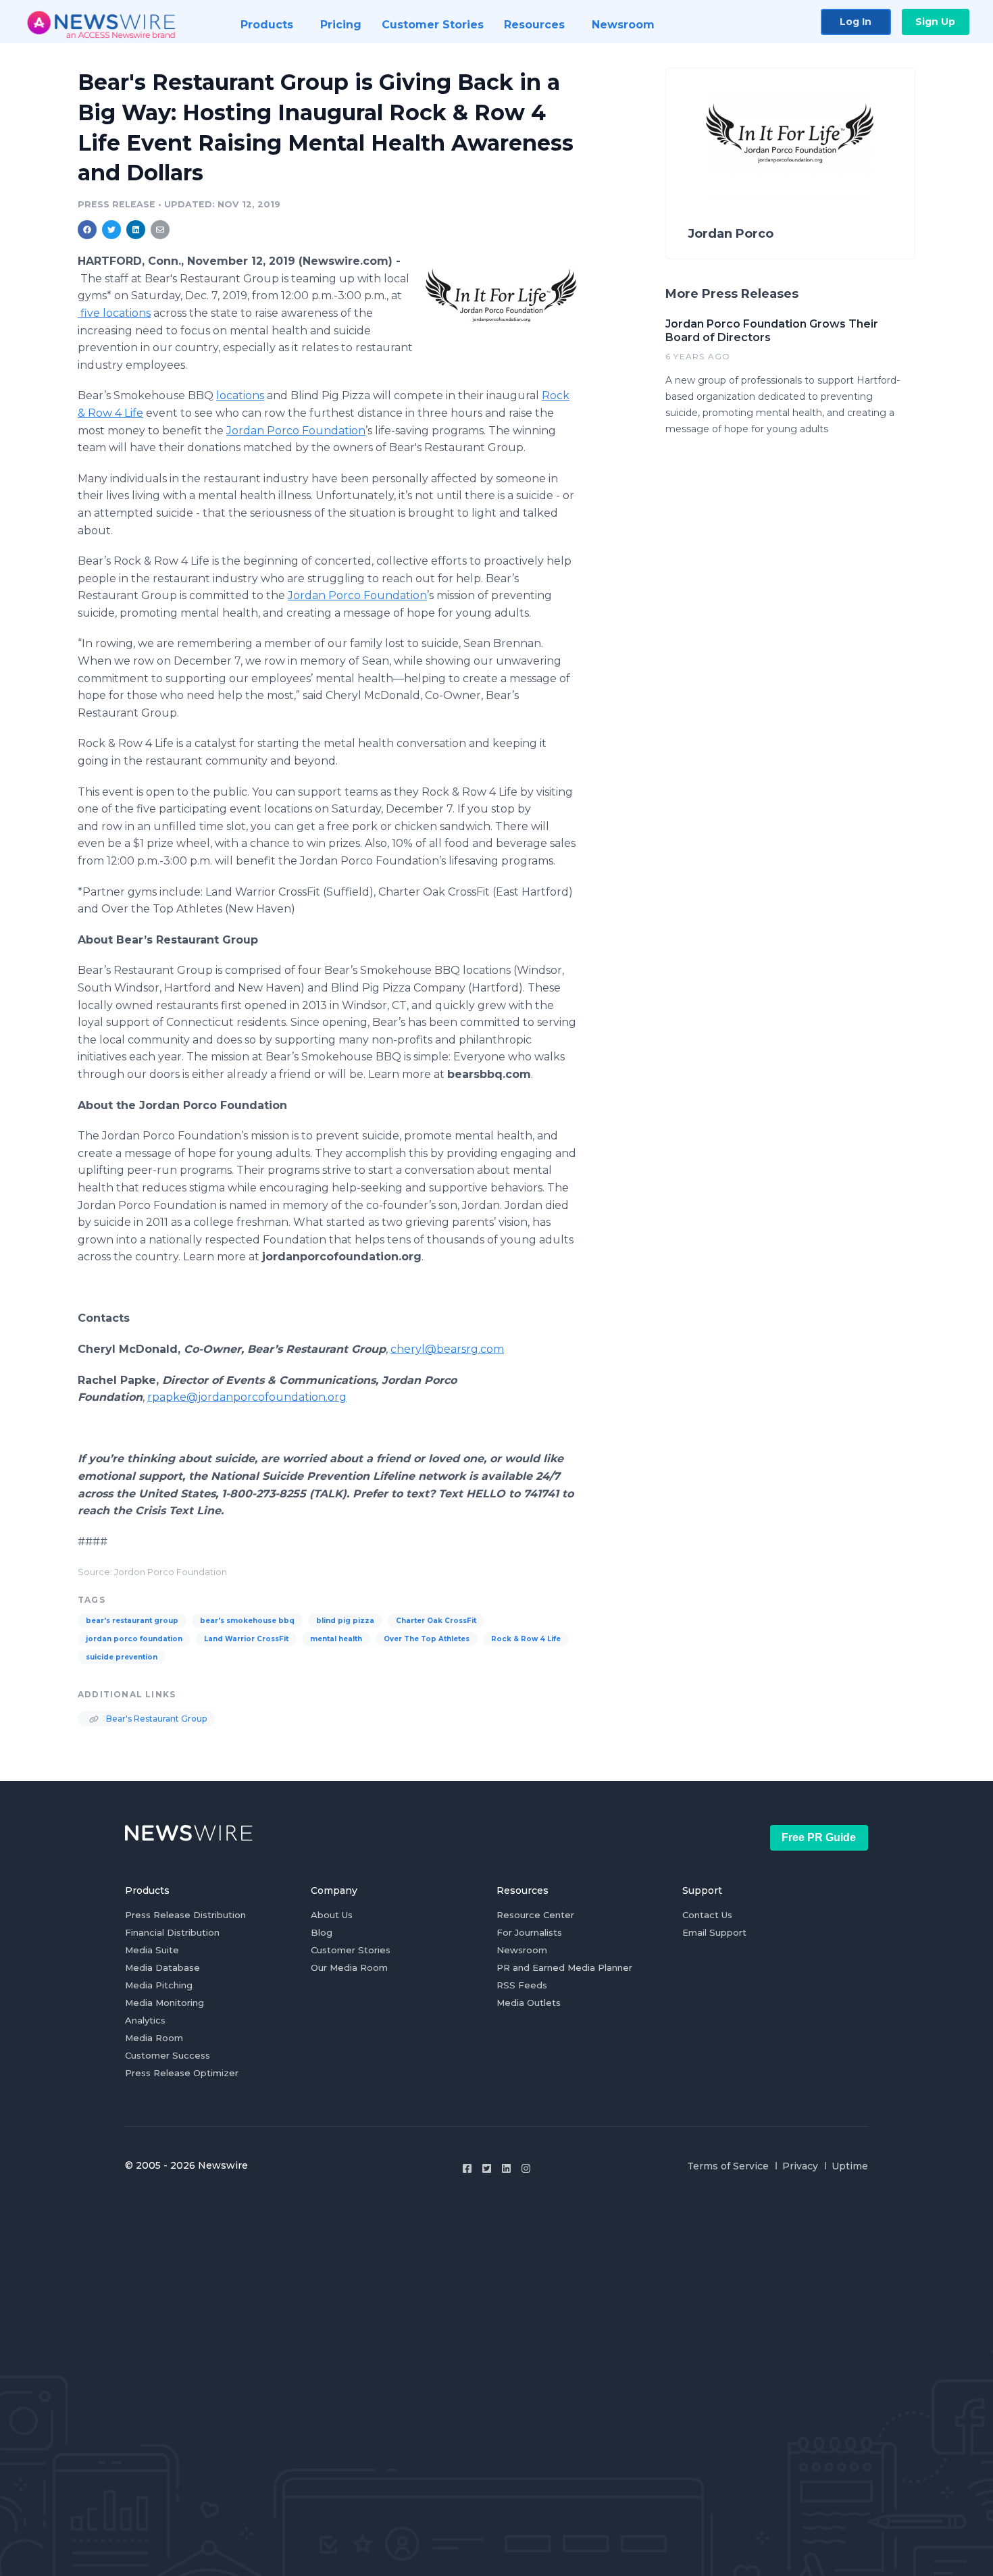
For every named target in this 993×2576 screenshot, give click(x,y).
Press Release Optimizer (182, 2073)
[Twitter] (487, 2168)
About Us (332, 1915)
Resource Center (535, 1915)
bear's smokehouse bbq (247, 1621)
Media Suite (152, 1950)
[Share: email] (160, 230)
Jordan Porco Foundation (296, 431)
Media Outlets (529, 2003)
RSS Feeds (522, 1985)
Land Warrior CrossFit (246, 1639)
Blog (322, 1932)
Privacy (800, 2166)
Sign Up (935, 22)
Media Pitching (159, 1985)
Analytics (145, 2020)
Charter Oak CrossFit (436, 1621)
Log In (856, 22)
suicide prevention (122, 1657)
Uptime (850, 2166)
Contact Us (707, 1915)
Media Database (162, 1967)
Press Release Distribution (185, 1915)
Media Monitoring (164, 2003)
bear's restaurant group (132, 1621)
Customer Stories (351, 1950)
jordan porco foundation (134, 1639)
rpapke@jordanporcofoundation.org (247, 1397)
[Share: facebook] (87, 230)
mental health (336, 1639)
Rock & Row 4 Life (526, 1639)
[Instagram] (526, 2168)
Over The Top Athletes (427, 1639)
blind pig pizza (345, 1621)
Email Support (714, 1932)
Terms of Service (728, 2166)
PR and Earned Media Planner (564, 1967)
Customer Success (168, 2055)
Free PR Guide (819, 1837)
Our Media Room (349, 1967)
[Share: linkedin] (136, 230)
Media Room (154, 2038)
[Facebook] (467, 2168)
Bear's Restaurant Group (155, 1719)
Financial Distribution (172, 1932)
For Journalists (529, 1932)
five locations (114, 313)
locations (240, 395)
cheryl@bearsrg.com (447, 1349)
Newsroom (522, 1950)
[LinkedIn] (506, 2168)
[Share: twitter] (111, 230)
